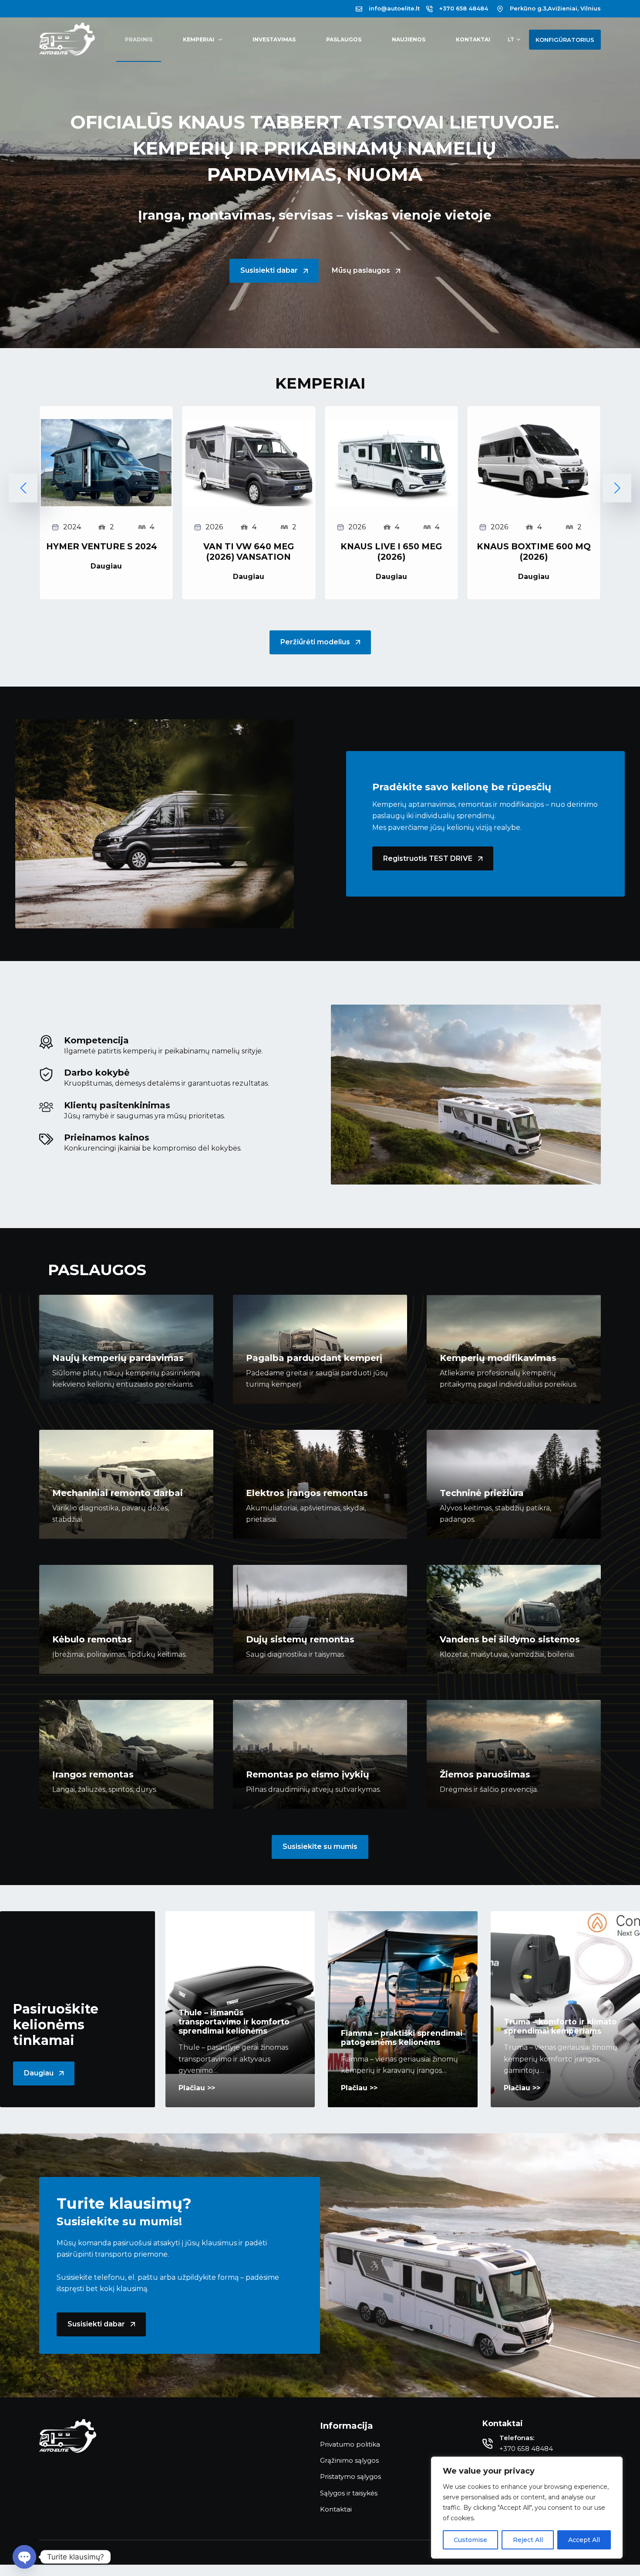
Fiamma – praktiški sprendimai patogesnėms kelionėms (402, 2038)
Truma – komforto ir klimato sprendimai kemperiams (560, 2026)
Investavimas (274, 39)
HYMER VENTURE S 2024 (102, 546)
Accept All (584, 2540)
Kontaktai (473, 39)
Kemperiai (199, 39)
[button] (514, 40)
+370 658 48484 (464, 8)
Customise (470, 2540)
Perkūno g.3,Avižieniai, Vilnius (555, 8)
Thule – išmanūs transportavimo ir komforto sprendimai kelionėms (234, 2022)
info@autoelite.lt (394, 8)
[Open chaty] (24, 2557)
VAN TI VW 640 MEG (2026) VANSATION (249, 552)
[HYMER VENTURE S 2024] (106, 425)
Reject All (528, 2540)
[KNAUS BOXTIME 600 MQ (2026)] (534, 425)
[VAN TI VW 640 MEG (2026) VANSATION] (249, 425)
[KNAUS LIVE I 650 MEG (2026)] (391, 425)
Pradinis (139, 39)
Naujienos (409, 39)
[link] (106, 503)
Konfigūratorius (565, 40)
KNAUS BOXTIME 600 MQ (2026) (534, 552)
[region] (527, 2508)
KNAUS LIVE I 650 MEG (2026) (391, 552)
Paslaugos (344, 39)
